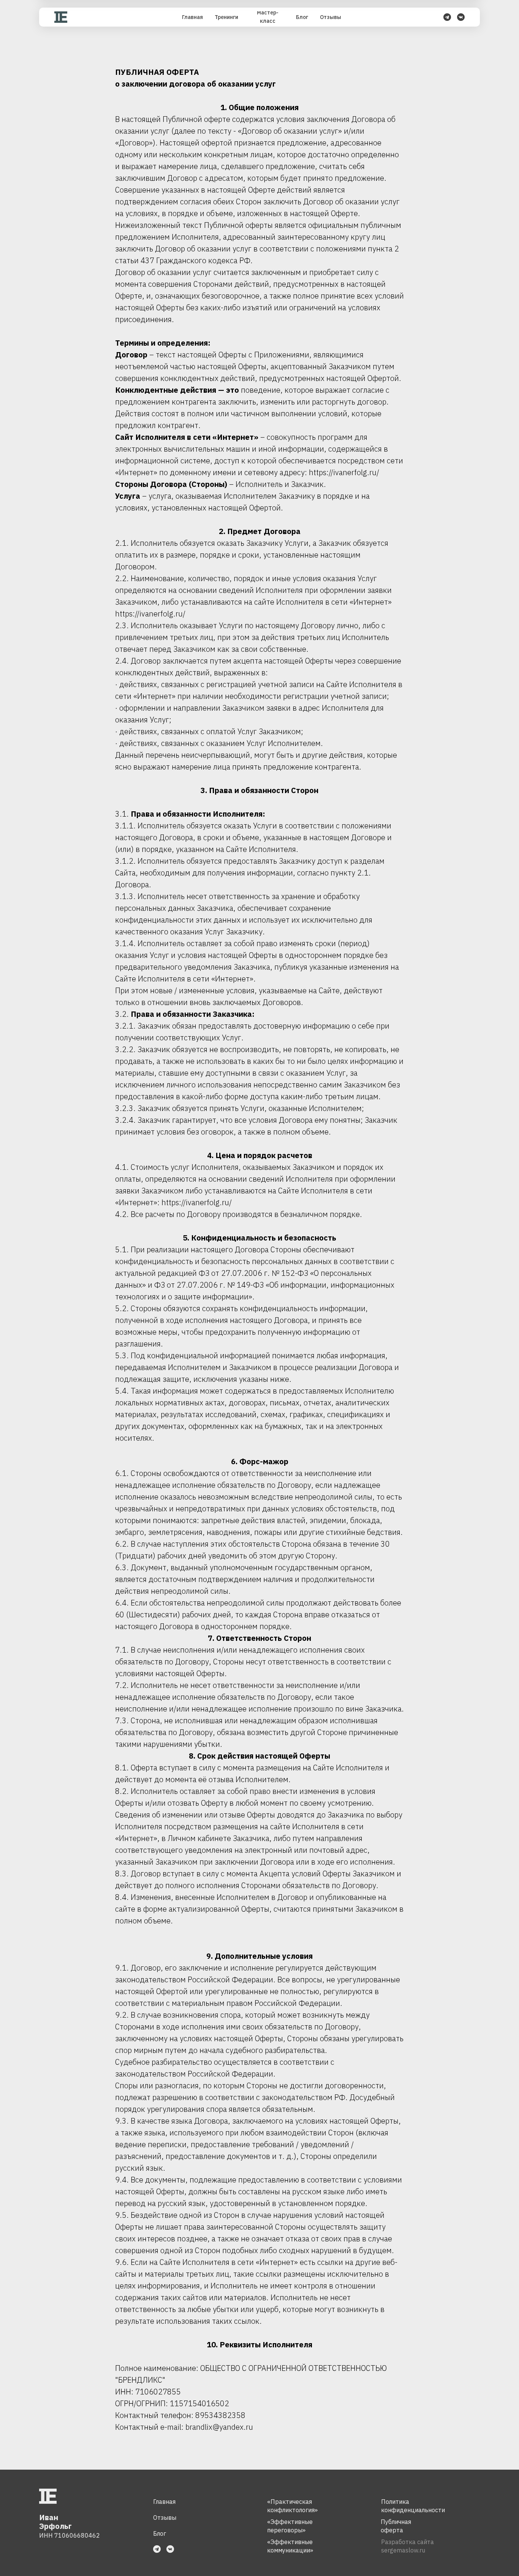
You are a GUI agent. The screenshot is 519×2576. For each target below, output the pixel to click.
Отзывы (165, 2518)
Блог (160, 2533)
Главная (164, 2502)
